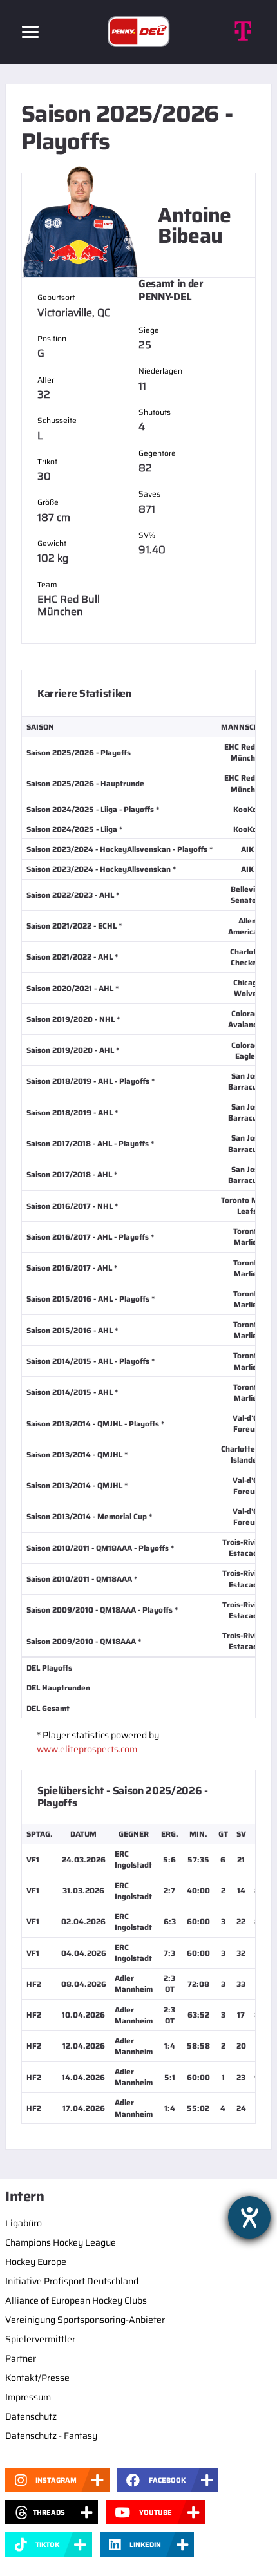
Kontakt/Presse (37, 2378)
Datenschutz (31, 2416)
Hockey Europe (36, 2262)
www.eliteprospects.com (87, 1749)
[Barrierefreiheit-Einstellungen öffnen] (249, 2217)
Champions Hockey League (61, 2242)
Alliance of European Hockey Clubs (76, 2300)
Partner (21, 2358)
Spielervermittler (40, 2339)
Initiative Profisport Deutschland (72, 2281)
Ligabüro (24, 2223)
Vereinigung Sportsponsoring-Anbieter (85, 2320)
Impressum (28, 2397)
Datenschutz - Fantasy (51, 2436)
